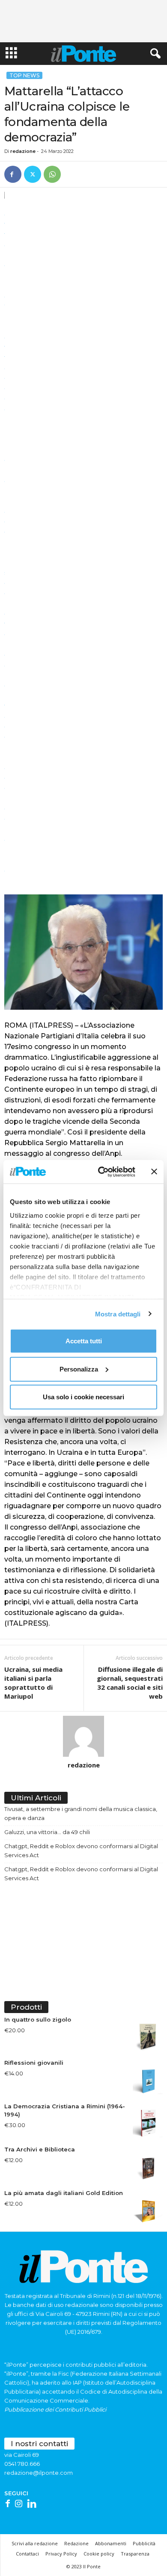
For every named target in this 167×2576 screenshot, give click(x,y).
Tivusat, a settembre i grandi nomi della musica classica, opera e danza (81, 1813)
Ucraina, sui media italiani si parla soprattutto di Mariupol (33, 1683)
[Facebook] (13, 174)
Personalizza (79, 1369)
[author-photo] (83, 1736)
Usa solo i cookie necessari (83, 1397)
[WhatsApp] (52, 174)
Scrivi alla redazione (35, 2543)
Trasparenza (135, 2554)
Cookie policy (99, 2554)
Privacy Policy (61, 2554)
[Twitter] (33, 174)
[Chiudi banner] (154, 1172)
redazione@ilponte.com (39, 2473)
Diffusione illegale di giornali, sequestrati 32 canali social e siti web (130, 1683)
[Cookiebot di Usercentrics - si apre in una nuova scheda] (101, 1172)
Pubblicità (144, 2543)
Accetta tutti (84, 1341)
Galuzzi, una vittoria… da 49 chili (47, 1832)
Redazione (76, 2543)
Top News (24, 75)
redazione (23, 151)
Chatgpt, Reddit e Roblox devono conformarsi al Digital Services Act (81, 1851)
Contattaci (27, 2554)
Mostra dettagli (118, 1314)
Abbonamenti (111, 2543)
